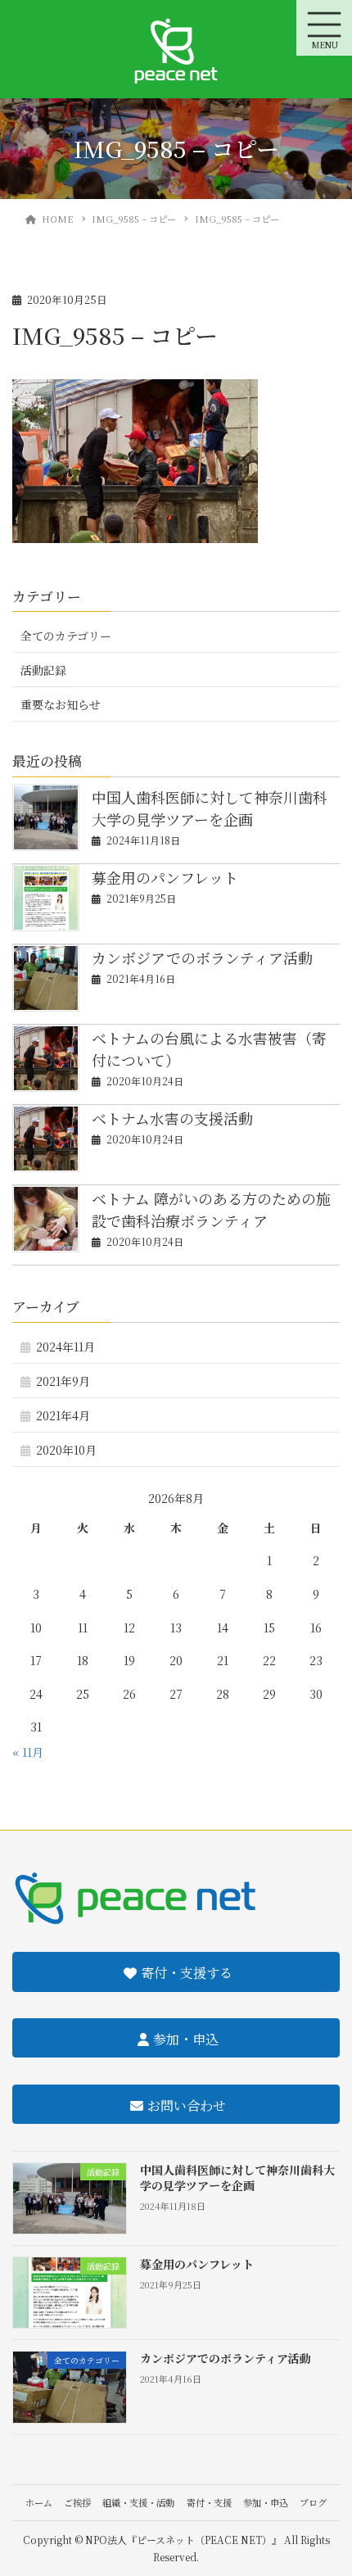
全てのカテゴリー (66, 636)
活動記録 (43, 670)
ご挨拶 (77, 2502)
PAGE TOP (327, 2483)
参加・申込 (266, 2502)
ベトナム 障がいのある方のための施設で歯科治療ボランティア (211, 1209)
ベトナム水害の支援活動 (172, 1118)
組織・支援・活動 (138, 2502)
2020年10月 (66, 1450)
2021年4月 (63, 1415)
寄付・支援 (209, 2502)
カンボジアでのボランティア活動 (202, 958)
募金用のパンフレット (165, 877)
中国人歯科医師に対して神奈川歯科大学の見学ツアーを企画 (210, 808)
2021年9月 (63, 1381)
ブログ (313, 2502)
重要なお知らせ (61, 704)
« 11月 (28, 1752)
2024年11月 (65, 1347)
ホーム (39, 2502)
